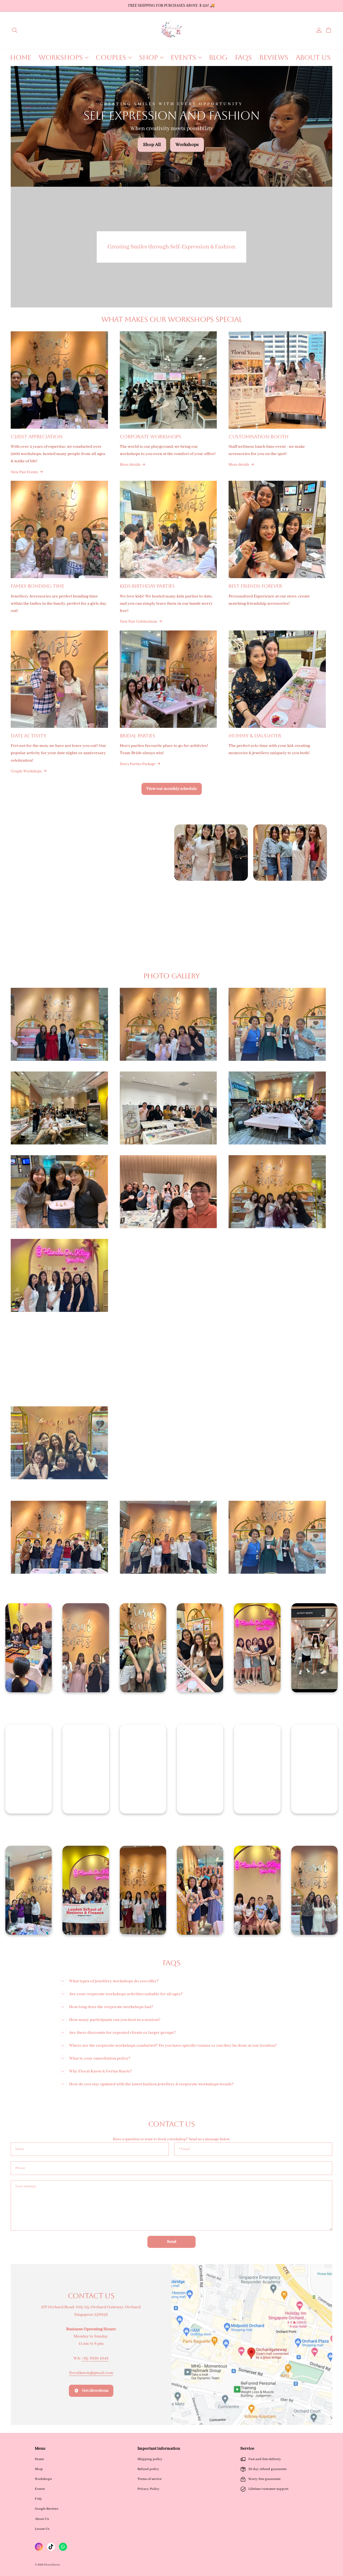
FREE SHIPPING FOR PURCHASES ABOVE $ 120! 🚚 (171, 6)
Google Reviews (46, 2509)
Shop (39, 2469)
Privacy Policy (148, 2489)
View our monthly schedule (172, 789)
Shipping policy (150, 2459)
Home (39, 2459)
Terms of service (150, 2479)
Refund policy (148, 2469)
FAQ (38, 2499)
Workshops (43, 2479)
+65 (85, 2358)
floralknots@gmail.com (91, 2373)
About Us (42, 2519)
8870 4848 (99, 2358)
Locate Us (42, 2529)
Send (172, 2242)
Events (40, 2489)
